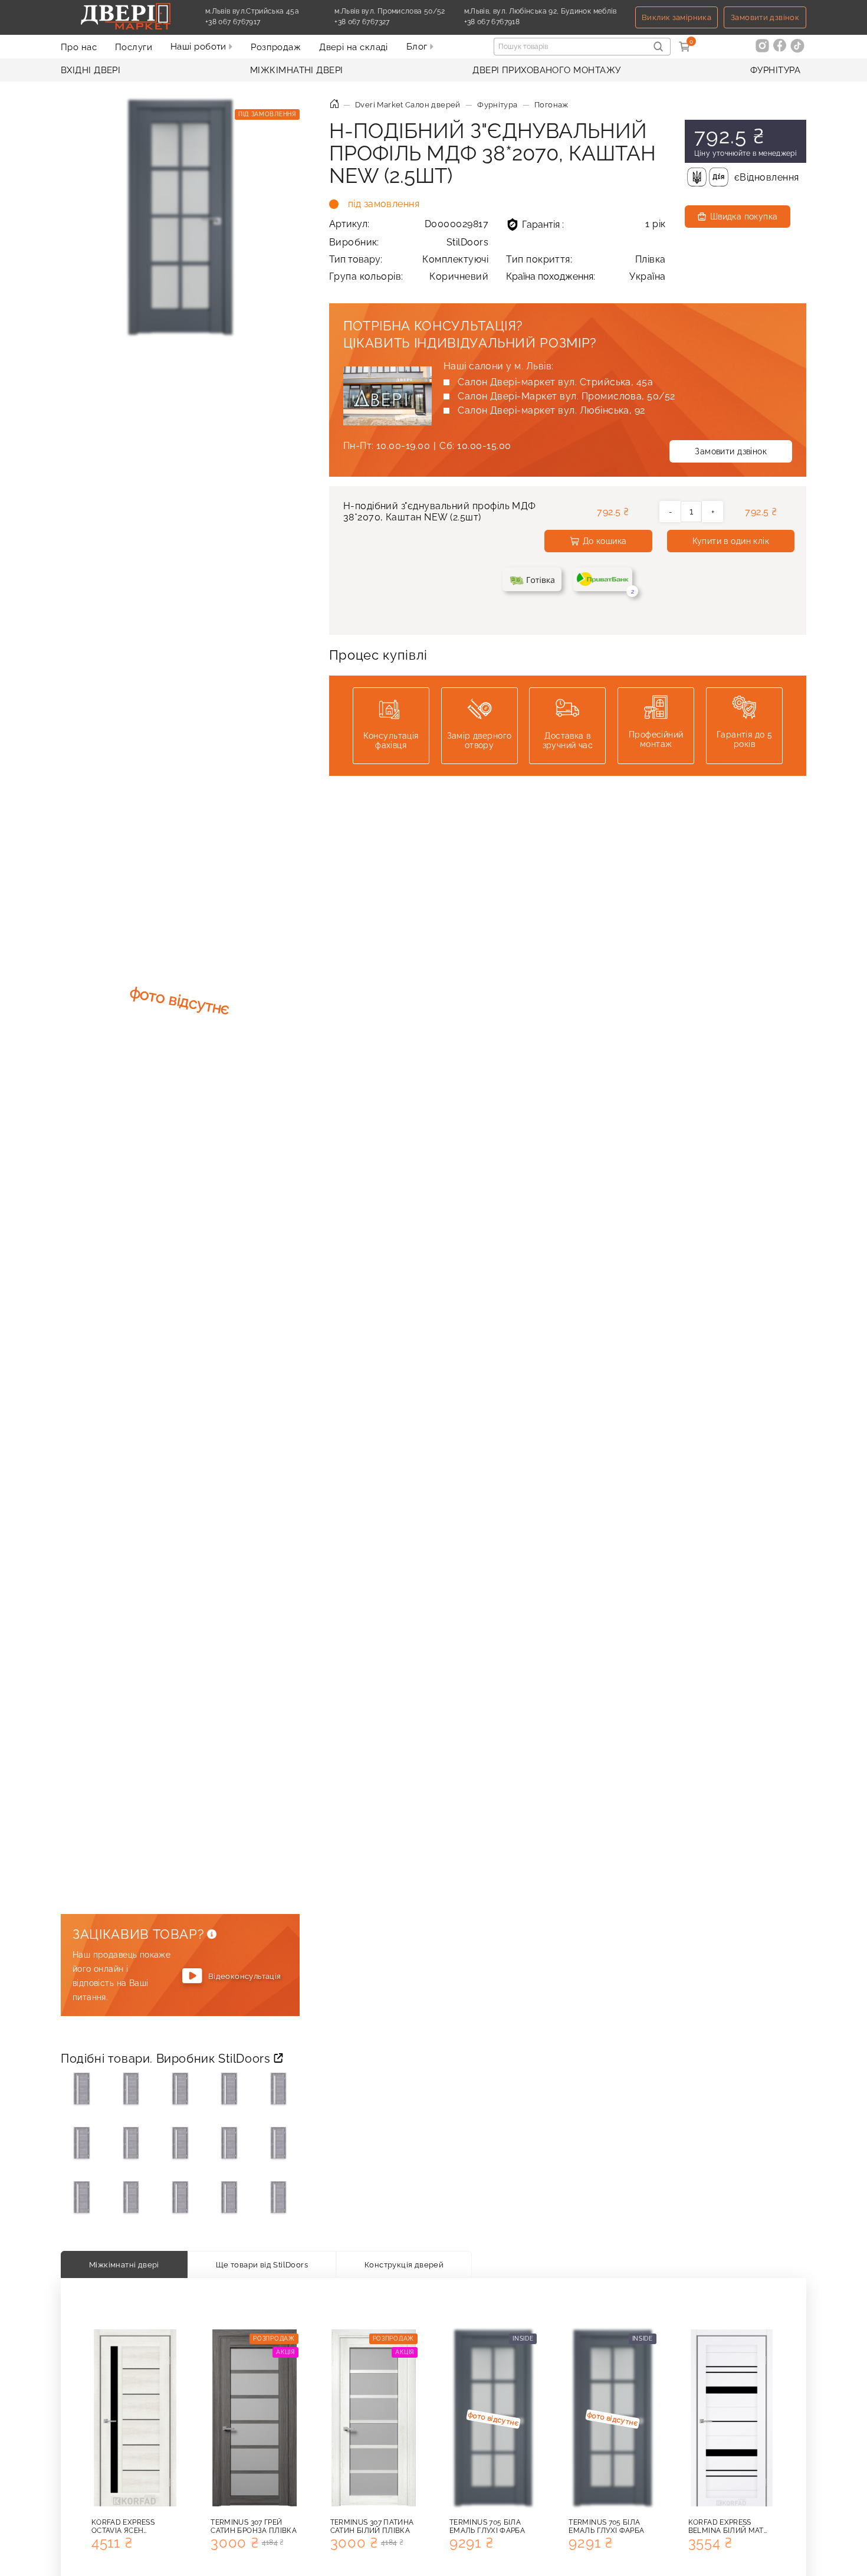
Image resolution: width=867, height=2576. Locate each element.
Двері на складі (354, 47)
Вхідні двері (91, 70)
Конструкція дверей (404, 2264)
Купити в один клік (731, 541)
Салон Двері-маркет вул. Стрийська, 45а (555, 382)
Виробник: (409, 242)
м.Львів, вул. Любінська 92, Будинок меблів (541, 11)
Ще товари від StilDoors (262, 2264)
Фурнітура (775, 70)
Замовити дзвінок (765, 17)
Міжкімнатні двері (297, 70)
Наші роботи (200, 47)
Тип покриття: (586, 259)
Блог (418, 47)
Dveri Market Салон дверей (408, 105)
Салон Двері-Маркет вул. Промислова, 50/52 (566, 396)
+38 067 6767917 (260, 22)
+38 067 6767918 (519, 22)
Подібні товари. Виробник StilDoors (167, 2059)
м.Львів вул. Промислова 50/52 (390, 11)
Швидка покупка (744, 217)
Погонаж (551, 105)
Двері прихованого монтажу (546, 70)
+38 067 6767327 (389, 22)
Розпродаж (276, 47)
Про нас (79, 47)
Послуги (134, 47)
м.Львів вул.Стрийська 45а (252, 11)
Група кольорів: (409, 276)
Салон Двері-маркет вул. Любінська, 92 (551, 410)
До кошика (605, 541)
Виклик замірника (676, 17)
